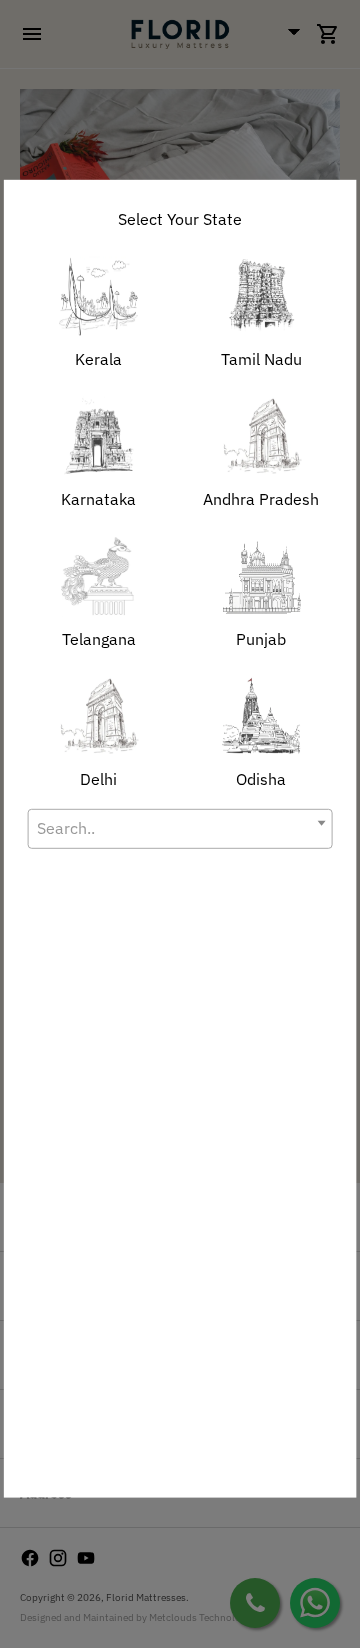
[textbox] (180, 828)
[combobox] (180, 829)
